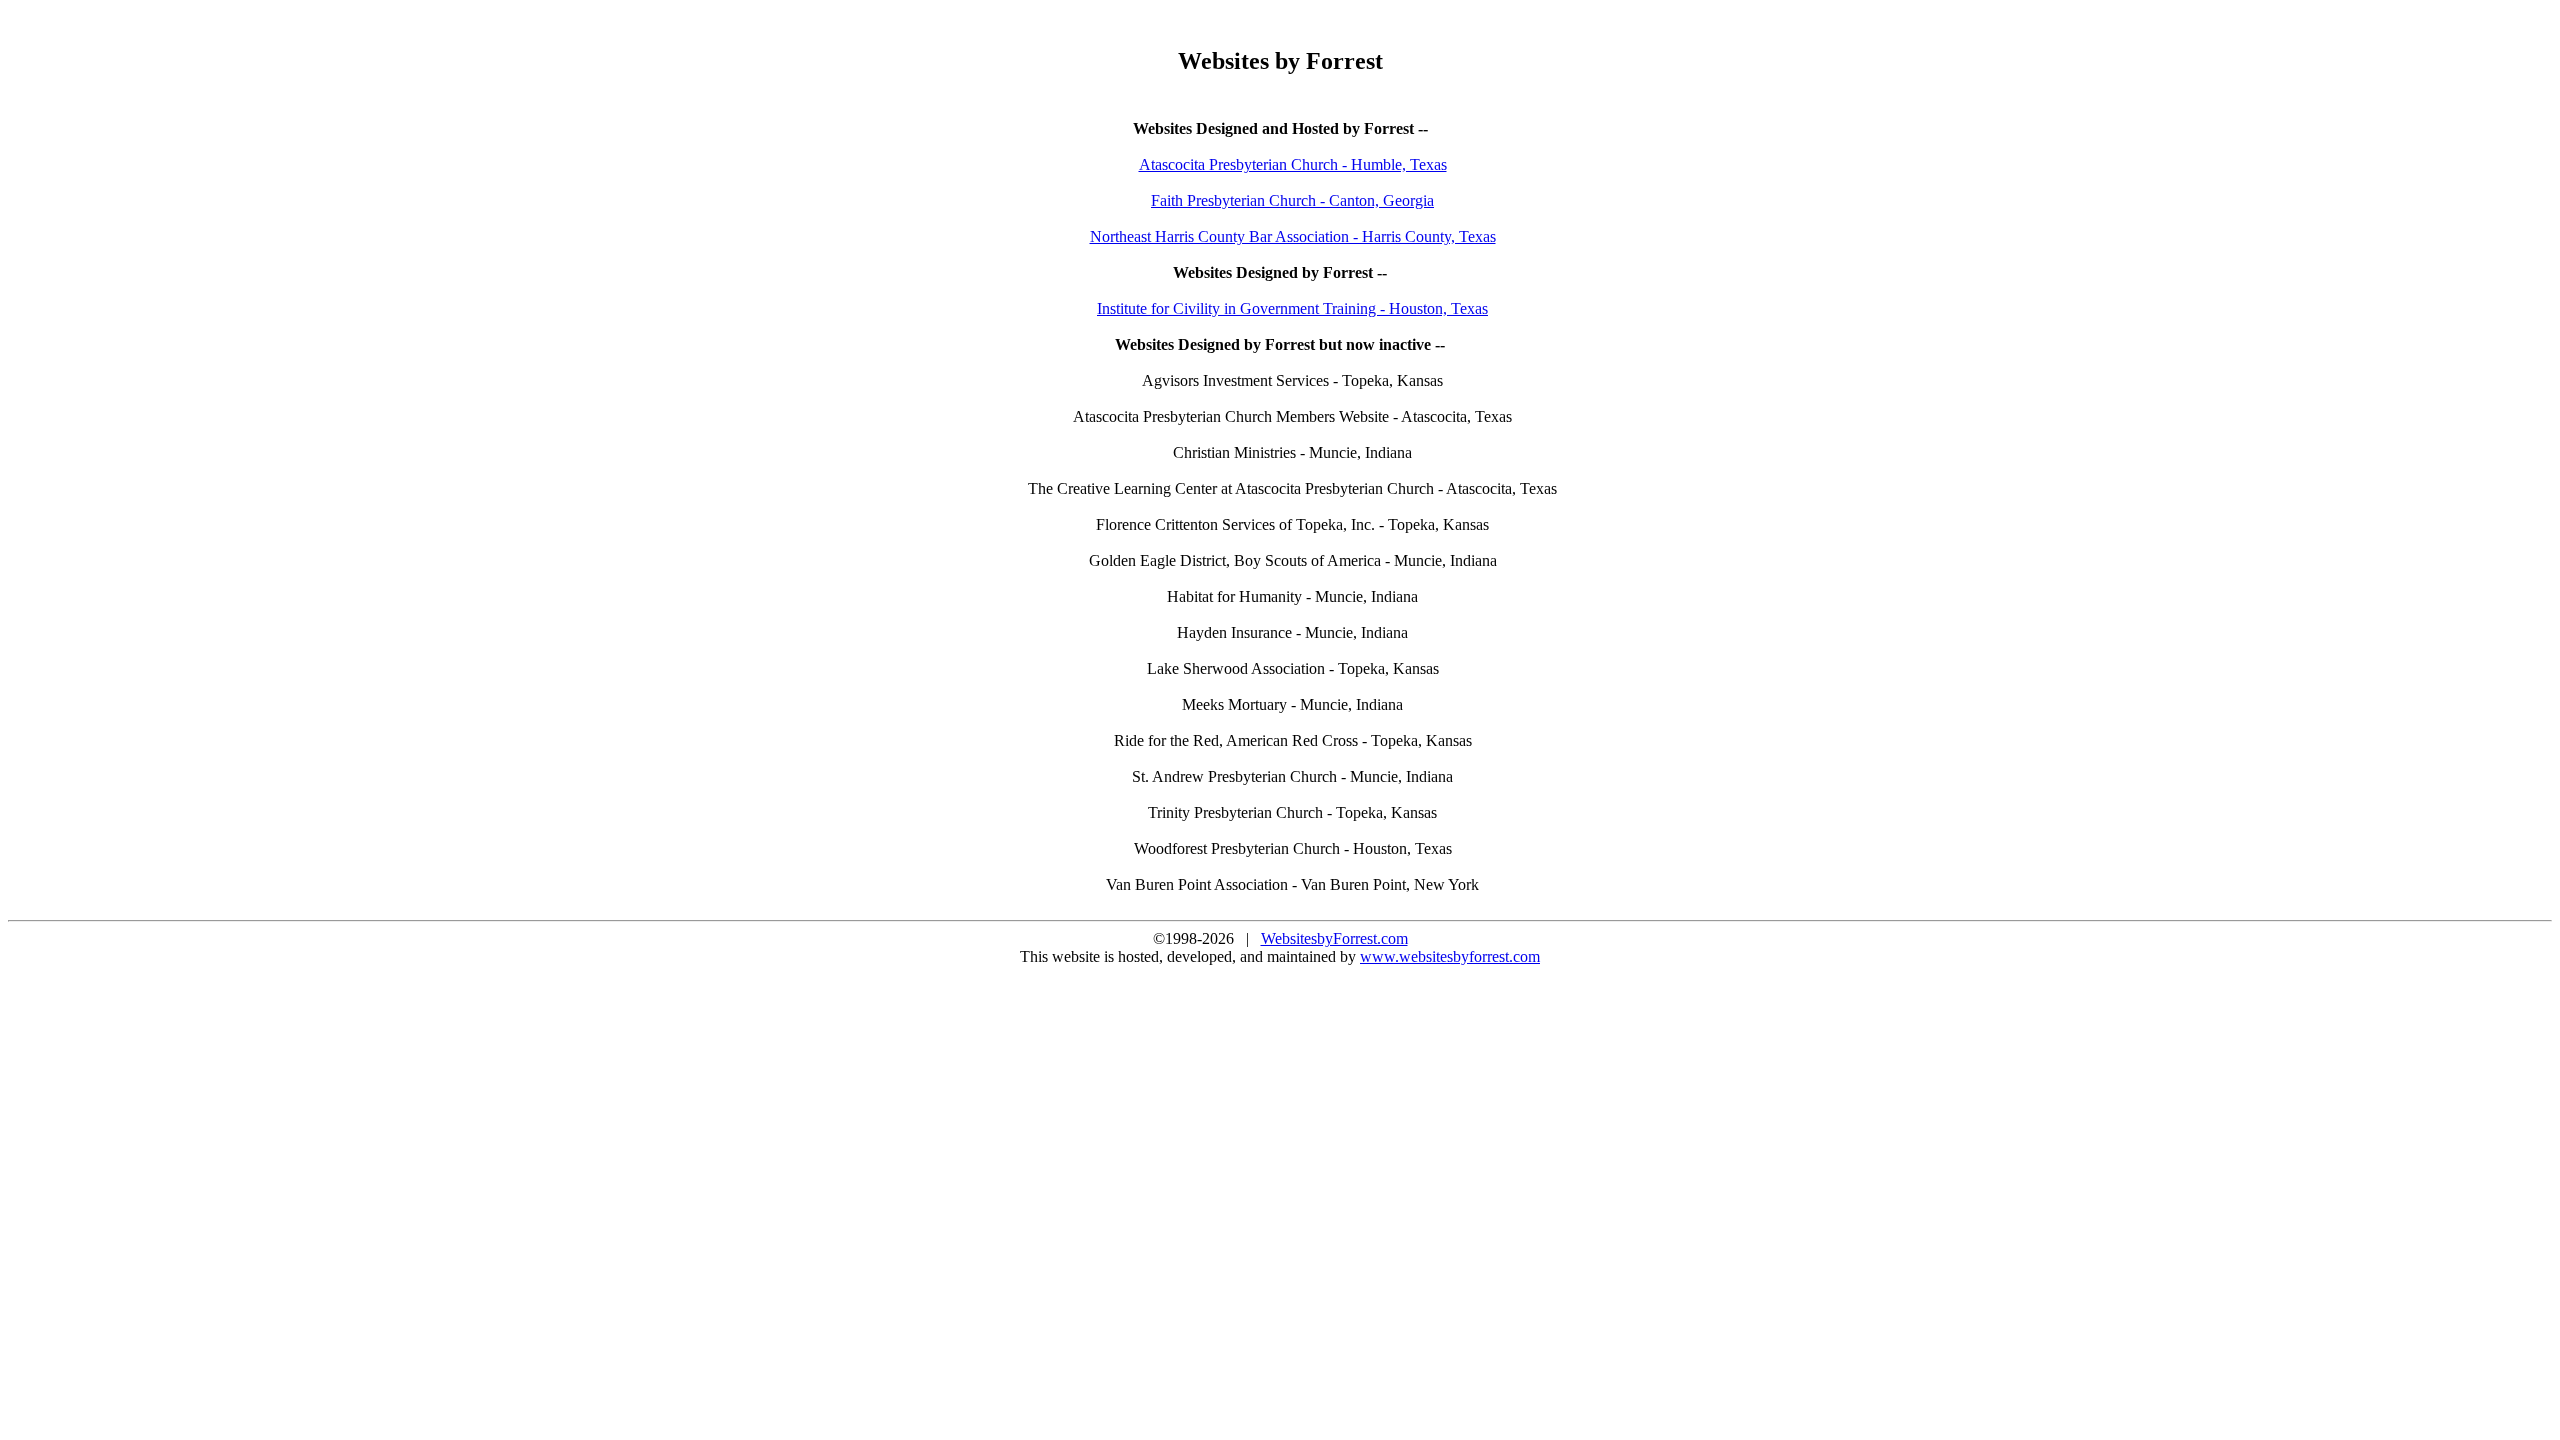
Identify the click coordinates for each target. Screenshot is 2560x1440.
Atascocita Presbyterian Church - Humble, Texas (1293, 164)
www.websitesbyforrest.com (1450, 956)
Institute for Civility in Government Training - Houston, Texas (1292, 308)
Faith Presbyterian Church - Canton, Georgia (1292, 200)
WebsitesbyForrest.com (1334, 938)
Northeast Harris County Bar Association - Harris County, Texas (1293, 236)
